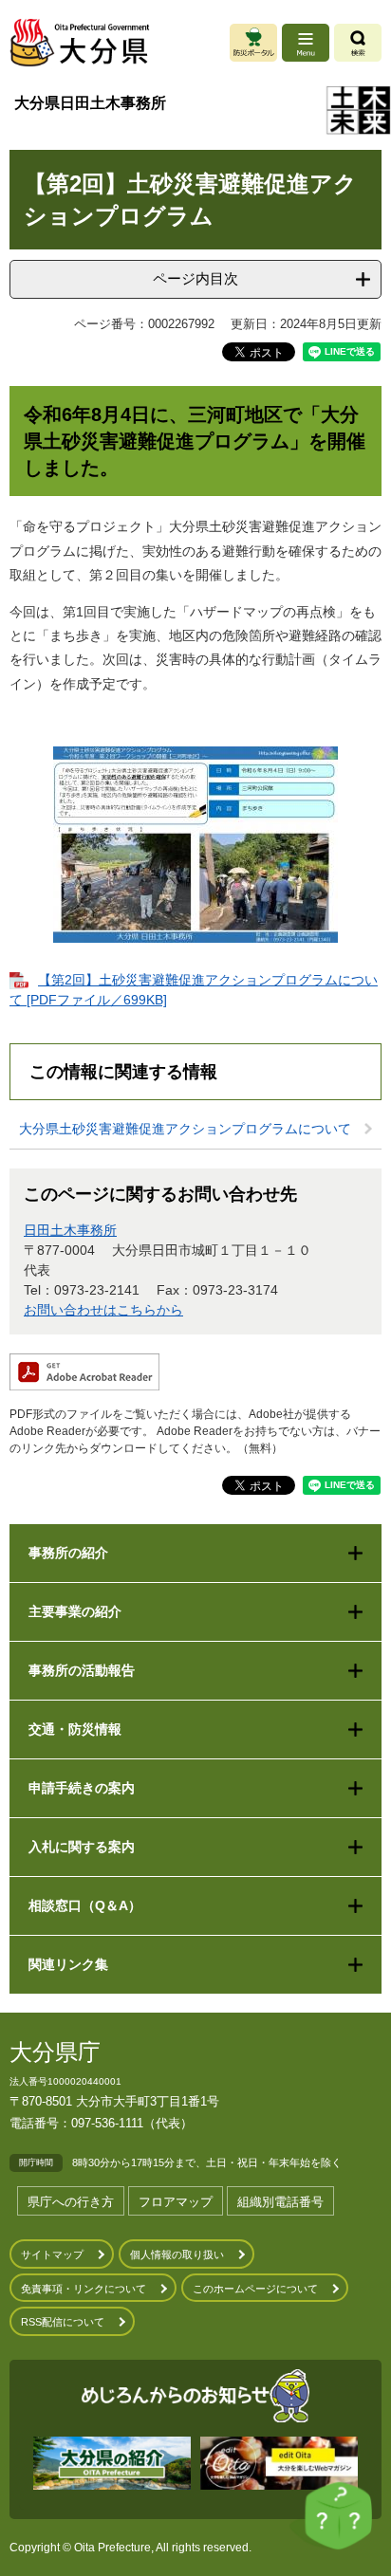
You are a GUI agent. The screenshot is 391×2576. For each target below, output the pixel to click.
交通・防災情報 (75, 1729)
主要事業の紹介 (75, 1611)
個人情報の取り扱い (177, 2254)
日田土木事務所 (70, 1230)
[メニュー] (306, 43)
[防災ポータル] (253, 43)
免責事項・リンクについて (84, 2289)
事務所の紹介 (68, 1553)
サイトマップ (52, 2254)
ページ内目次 (195, 278)
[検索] (358, 43)
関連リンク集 (68, 1964)
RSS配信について (63, 2322)
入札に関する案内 (82, 1847)
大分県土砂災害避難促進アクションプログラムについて (185, 1129)
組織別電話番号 (280, 2202)
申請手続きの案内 (82, 1788)
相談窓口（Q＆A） (85, 1905)
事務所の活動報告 (82, 1670)
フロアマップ (176, 2202)
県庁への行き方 (71, 2202)
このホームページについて (255, 2289)
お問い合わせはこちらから (103, 1310)
